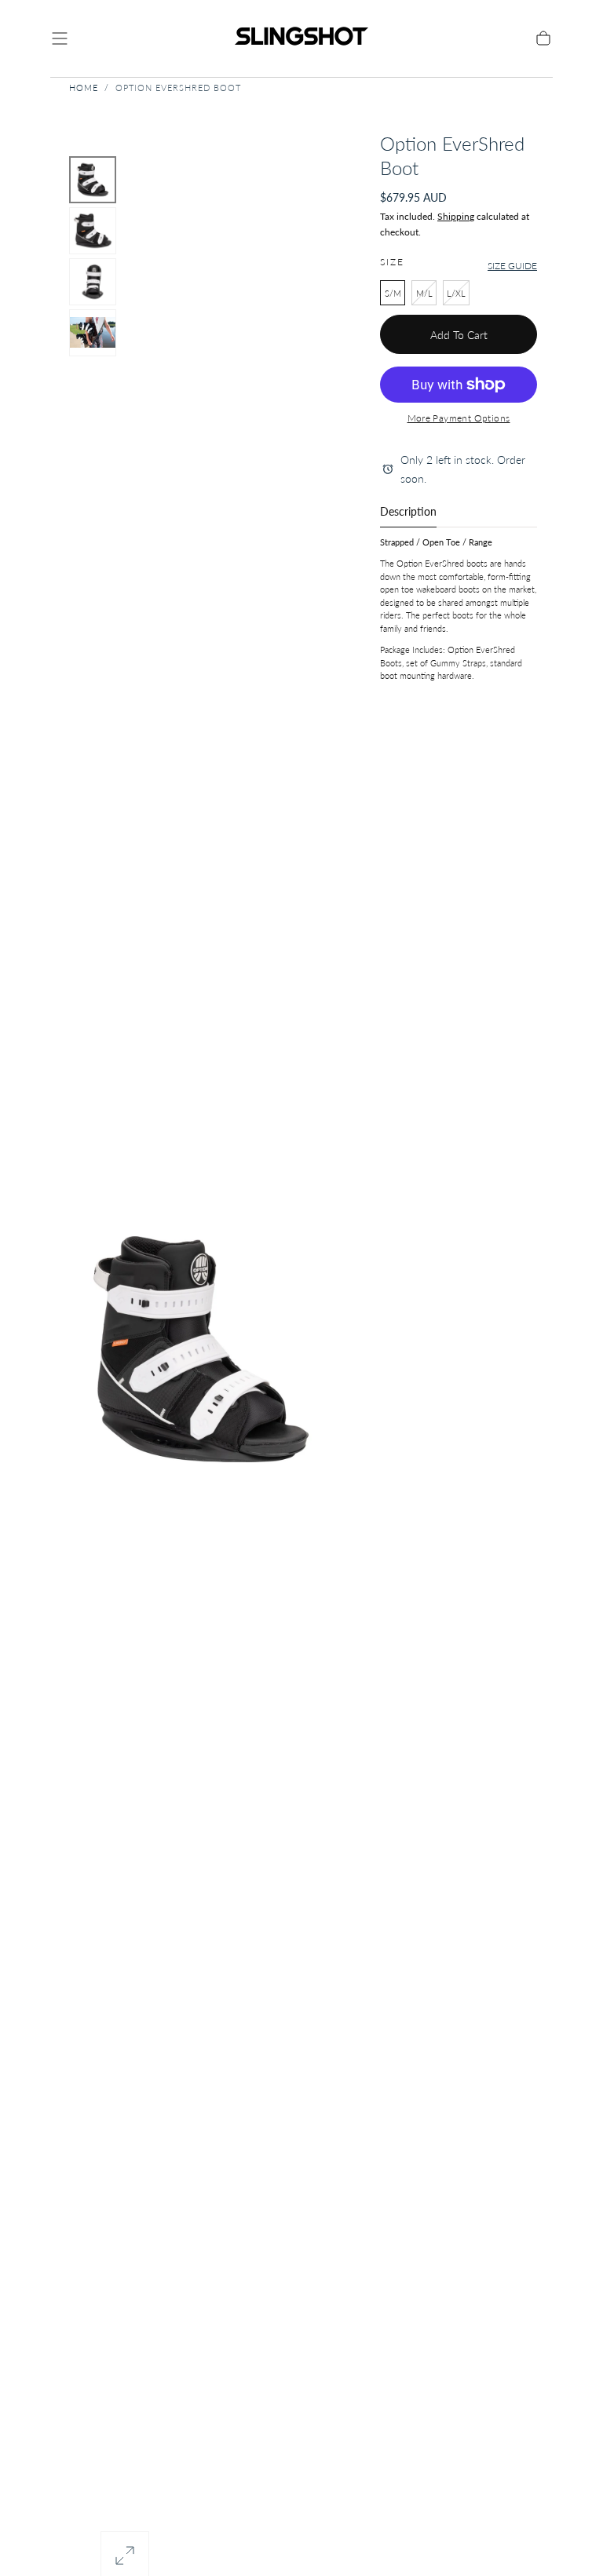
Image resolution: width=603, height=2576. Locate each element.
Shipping (456, 216)
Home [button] (84, 88)
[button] (60, 38)
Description (408, 512)
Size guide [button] (512, 266)
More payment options (459, 418)
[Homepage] (301, 38)
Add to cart (459, 335)
